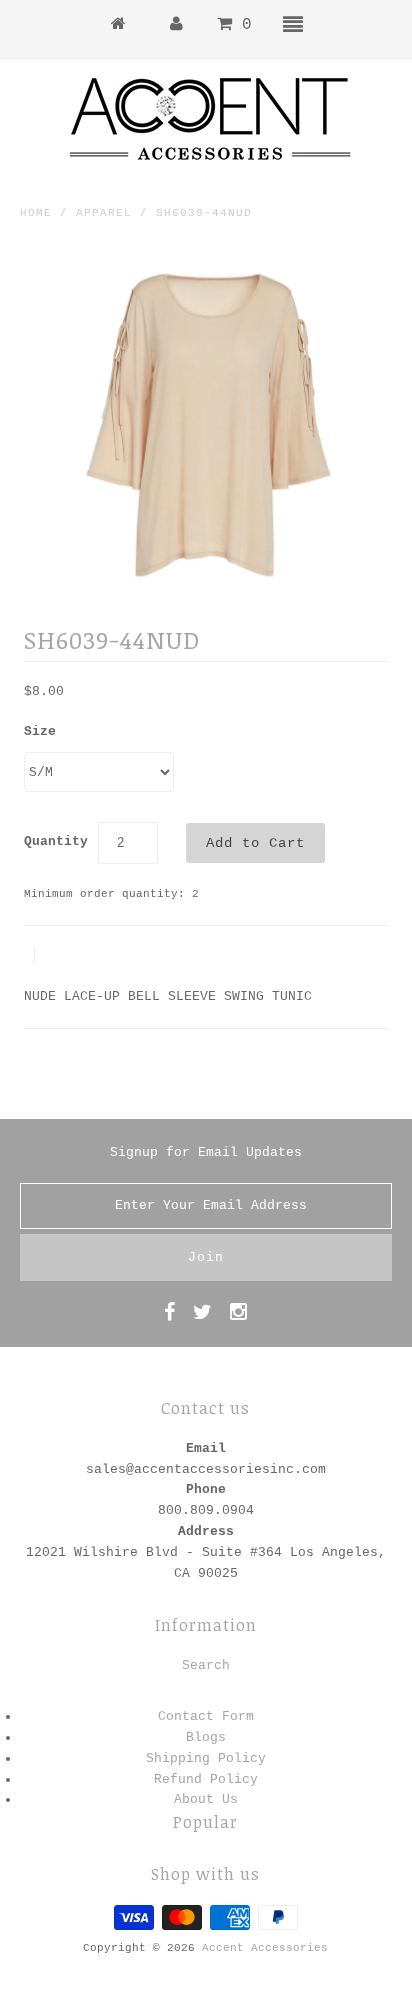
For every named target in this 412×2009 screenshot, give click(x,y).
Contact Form (206, 1716)
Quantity (56, 841)
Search (206, 1665)
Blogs (206, 1737)
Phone (206, 1489)
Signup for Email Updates (206, 1152)
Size (40, 731)
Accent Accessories (265, 1948)
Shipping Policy (206, 1758)
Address (206, 1531)
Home (36, 213)
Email (206, 1448)
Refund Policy (206, 1779)
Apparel (104, 213)
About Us (206, 1799)
